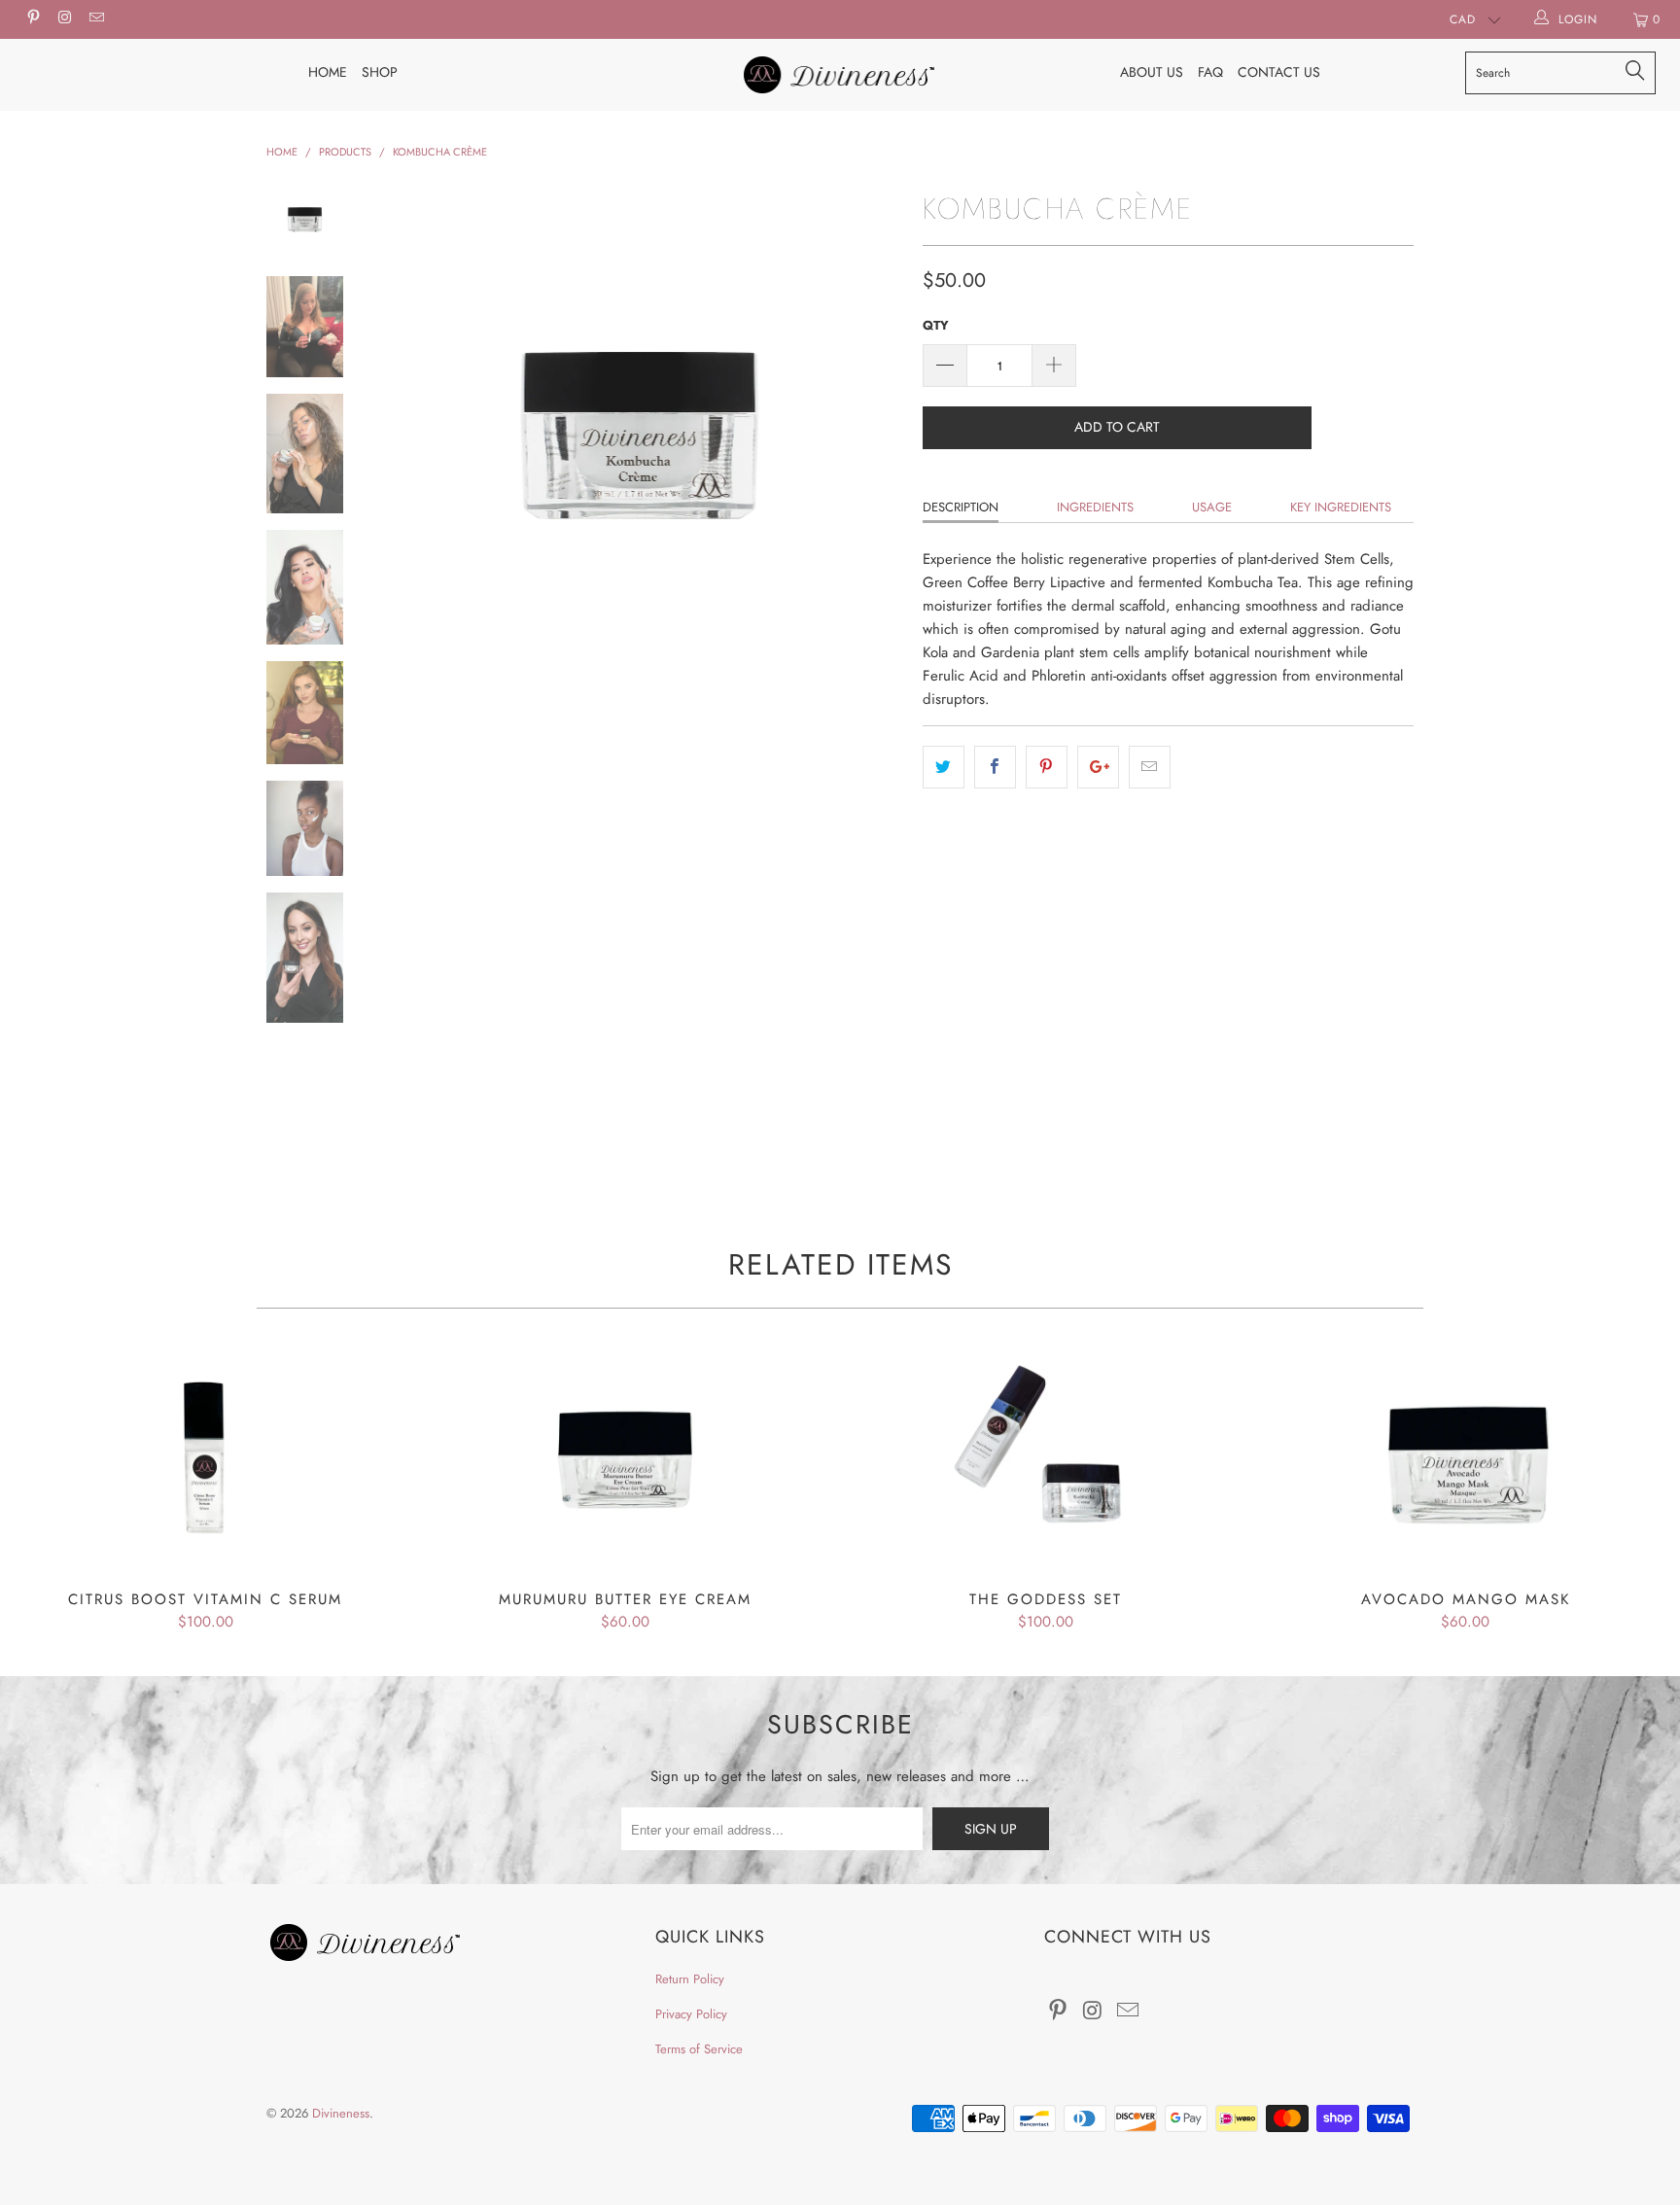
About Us (1152, 72)
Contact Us (1279, 72)
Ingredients (1095, 507)
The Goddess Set (1045, 1459)
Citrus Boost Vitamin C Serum (205, 1459)
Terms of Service (699, 2049)
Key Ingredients (1341, 507)
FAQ (1210, 72)
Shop (380, 72)
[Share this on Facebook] (995, 767)
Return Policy (690, 1979)
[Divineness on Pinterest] (33, 19)
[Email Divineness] (96, 19)
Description (961, 507)
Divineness (341, 2113)
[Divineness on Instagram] (64, 19)
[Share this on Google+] (1098, 767)
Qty (936, 325)
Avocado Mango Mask (1465, 1459)
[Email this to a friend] (1150, 767)
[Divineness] (840, 75)
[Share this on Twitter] (944, 767)
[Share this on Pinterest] (1047, 767)
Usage (1212, 507)
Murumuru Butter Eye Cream (625, 1459)
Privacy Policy (691, 2014)
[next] (875, 447)
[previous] (402, 447)
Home (328, 72)
